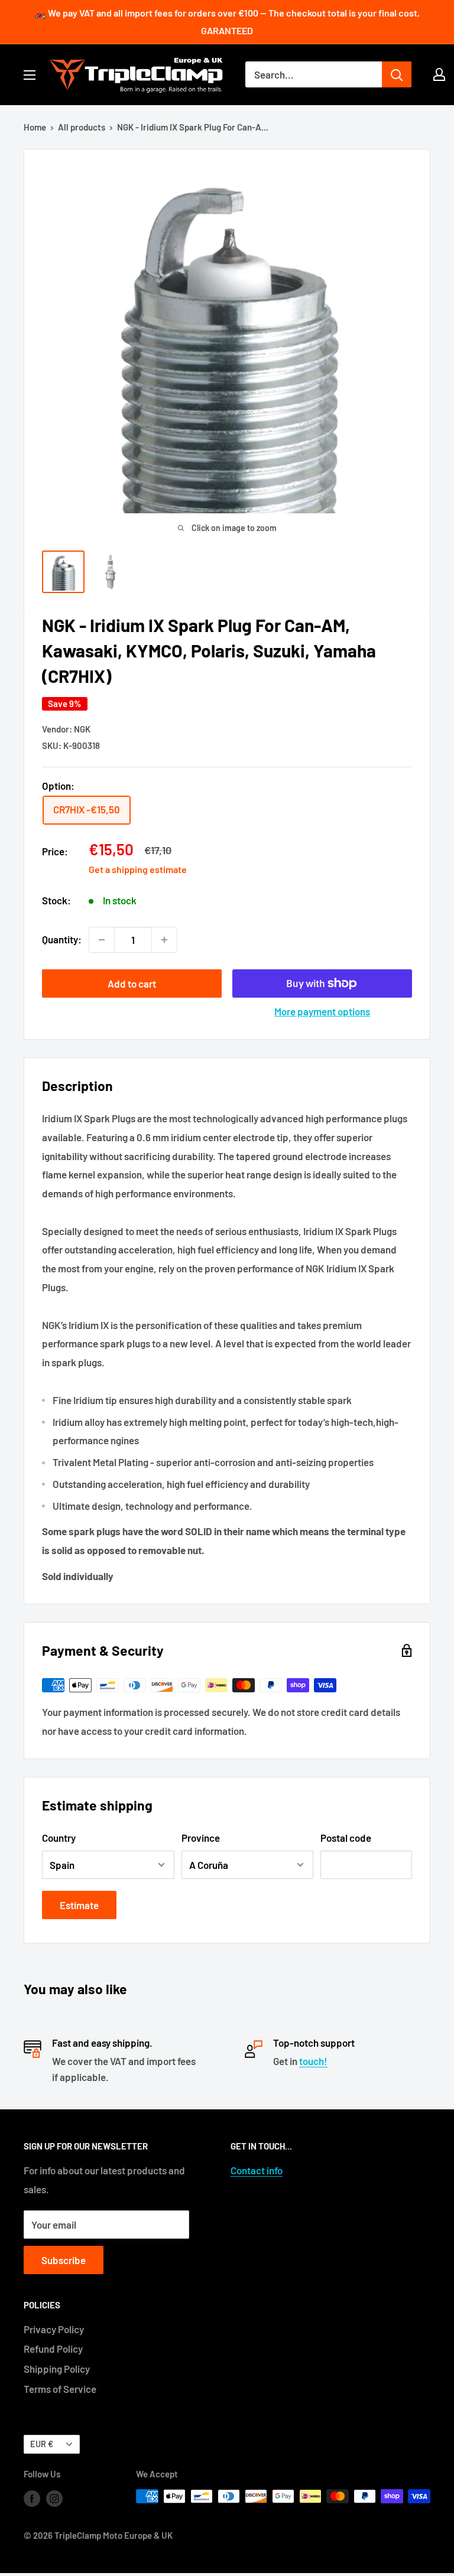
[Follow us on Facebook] (32, 2498)
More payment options (322, 1011)
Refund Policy (53, 2349)
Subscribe (64, 2260)
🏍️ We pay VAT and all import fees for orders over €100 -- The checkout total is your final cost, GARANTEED (227, 22)
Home (35, 127)
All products (82, 127)
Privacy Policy (54, 2329)
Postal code (346, 1838)
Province (201, 1838)
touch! (313, 2061)
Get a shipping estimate (138, 869)
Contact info (257, 2170)
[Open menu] (30, 75)
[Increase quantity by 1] (164, 940)
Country (59, 1838)
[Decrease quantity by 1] (102, 940)
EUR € (42, 2444)
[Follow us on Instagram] (54, 2498)
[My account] (439, 74)
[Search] (397, 74)
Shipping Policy (57, 2369)
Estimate (79, 1905)
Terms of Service (60, 2389)
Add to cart (132, 983)
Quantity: (62, 939)
